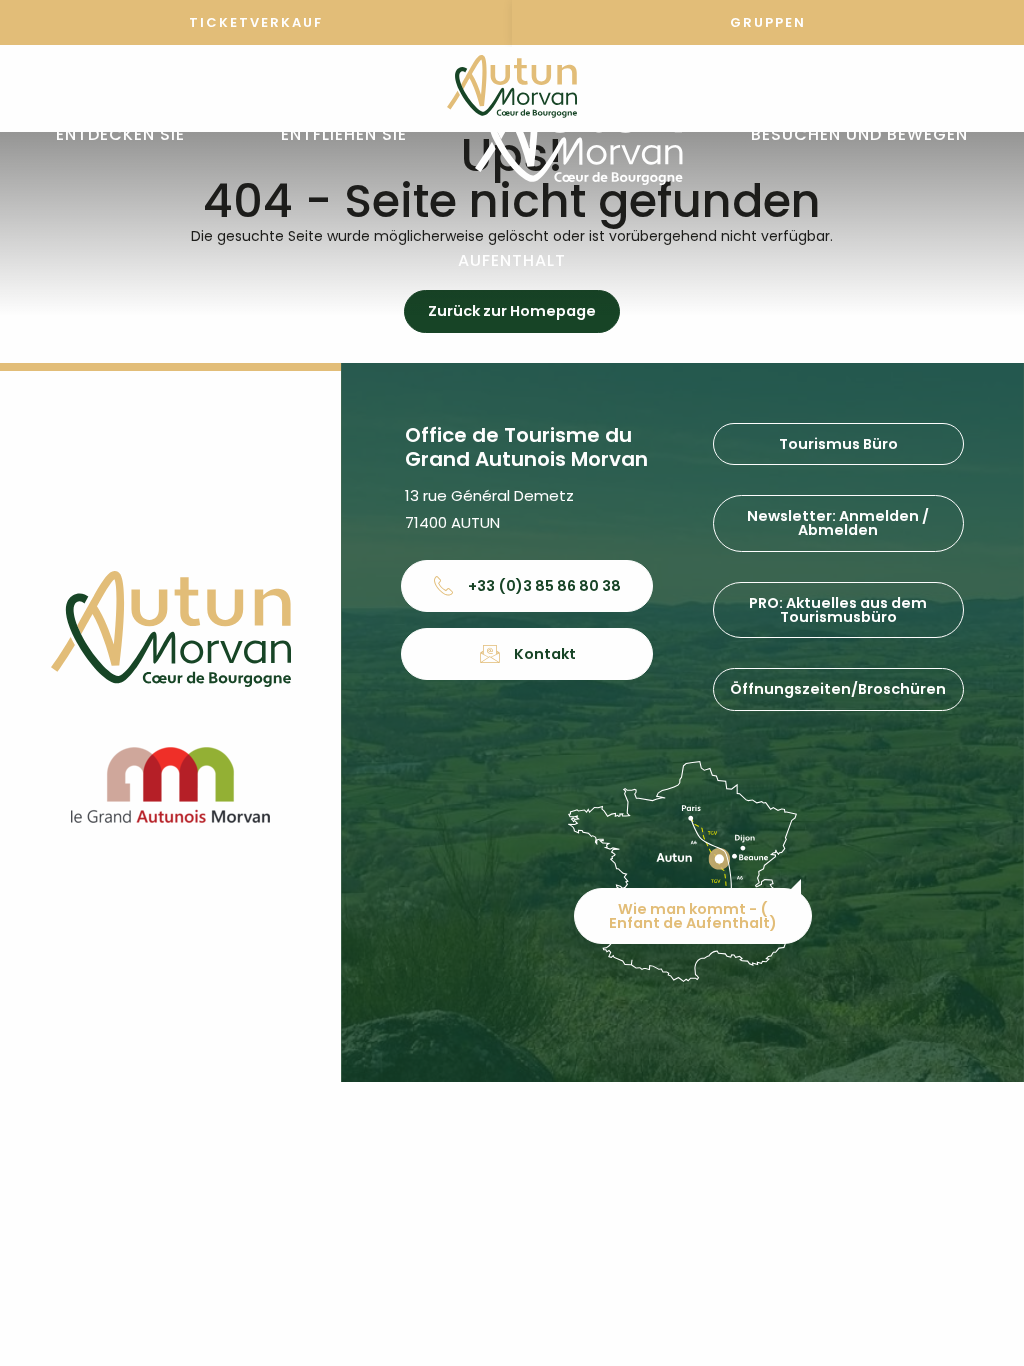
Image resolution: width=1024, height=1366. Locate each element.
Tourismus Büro (838, 444)
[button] (120, 135)
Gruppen (768, 22)
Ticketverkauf (256, 22)
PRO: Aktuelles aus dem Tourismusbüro (838, 610)
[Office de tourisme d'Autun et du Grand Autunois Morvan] (578, 135)
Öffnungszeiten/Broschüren (838, 689)
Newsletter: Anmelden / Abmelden (838, 523)
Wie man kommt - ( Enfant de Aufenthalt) (693, 916)
